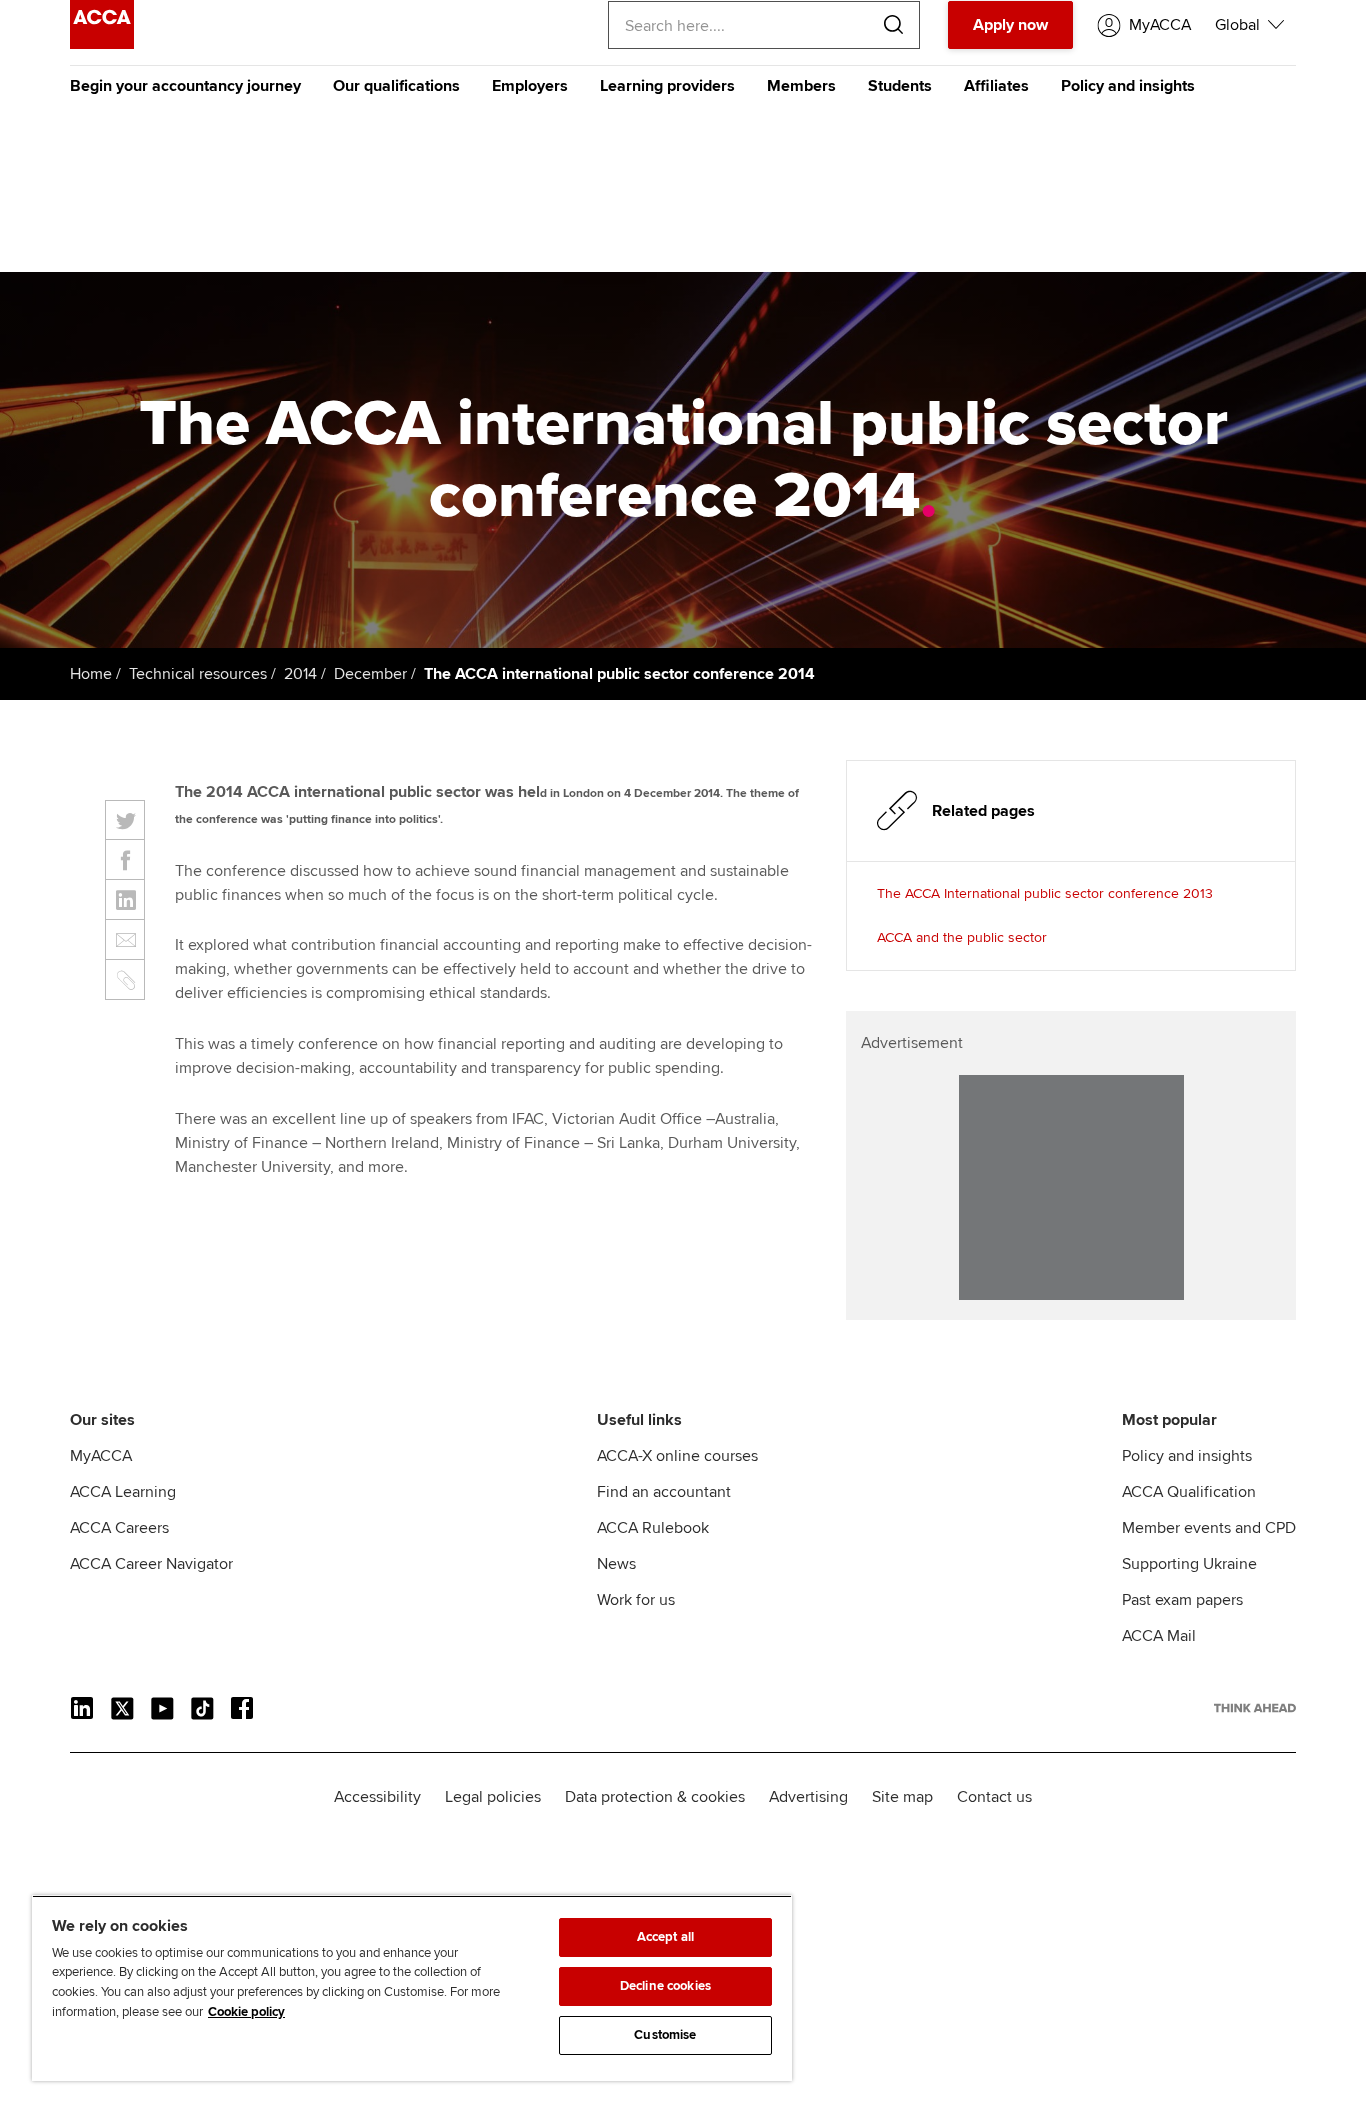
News (616, 1564)
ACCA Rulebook (653, 1528)
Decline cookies (665, 1986)
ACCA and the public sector (962, 937)
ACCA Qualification (1189, 1492)
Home (91, 674)
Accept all (665, 1937)
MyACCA (101, 1456)
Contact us (994, 1797)
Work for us (636, 1600)
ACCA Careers (119, 1528)
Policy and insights (1128, 86)
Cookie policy (246, 2012)
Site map (902, 1797)
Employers (530, 86)
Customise (665, 2035)
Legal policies (493, 1797)
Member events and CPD (1209, 1528)
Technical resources (198, 674)
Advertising (808, 1797)
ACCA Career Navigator (151, 1564)
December (370, 674)
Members (801, 86)
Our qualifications (396, 86)
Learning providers (667, 86)
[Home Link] (1255, 1708)
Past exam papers (1182, 1600)
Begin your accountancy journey (185, 86)
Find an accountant (664, 1492)
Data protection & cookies (655, 1797)
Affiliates (996, 86)
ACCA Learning (123, 1492)
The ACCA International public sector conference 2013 (1045, 893)
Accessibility (377, 1797)
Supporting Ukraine (1189, 1564)
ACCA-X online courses (677, 1456)
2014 (300, 674)
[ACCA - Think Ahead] (102, 44)
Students (900, 86)
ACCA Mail (1159, 1636)
